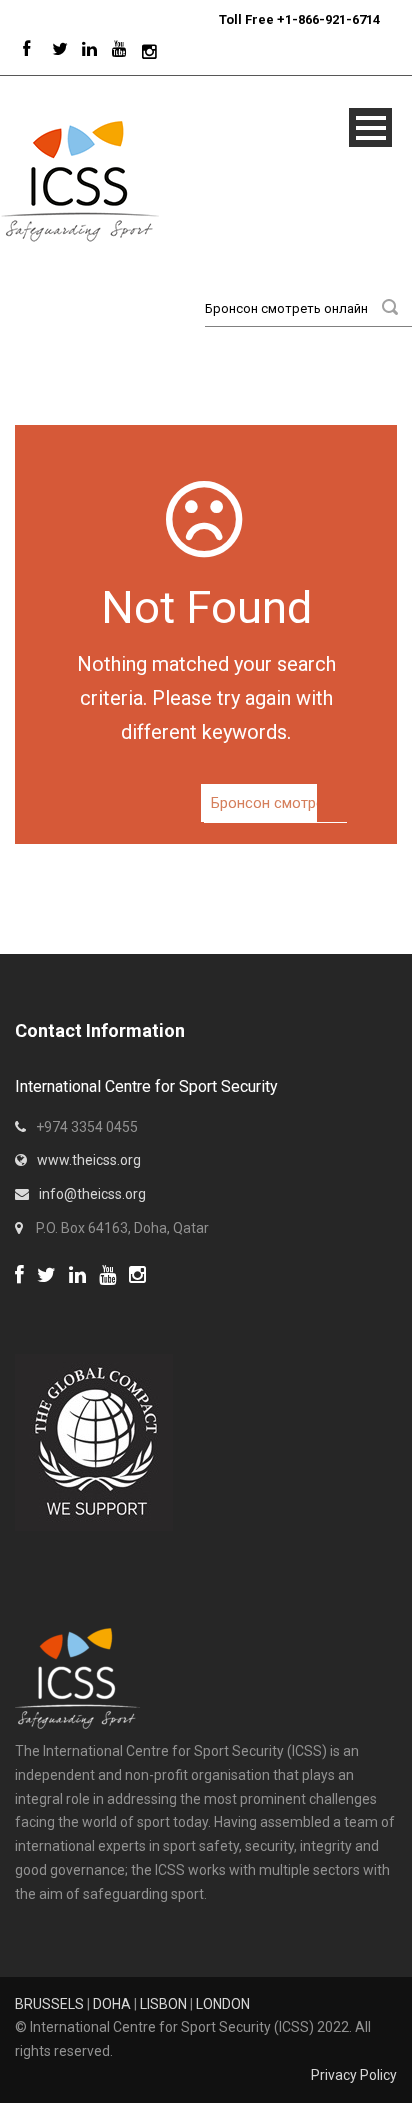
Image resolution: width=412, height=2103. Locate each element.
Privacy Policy (354, 2075)
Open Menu (370, 127)
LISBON (163, 2004)
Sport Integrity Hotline (211, 19)
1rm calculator (60, 1300)
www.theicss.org (89, 1160)
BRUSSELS (49, 2004)
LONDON (223, 2004)
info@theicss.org (92, 1194)
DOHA (112, 2004)
